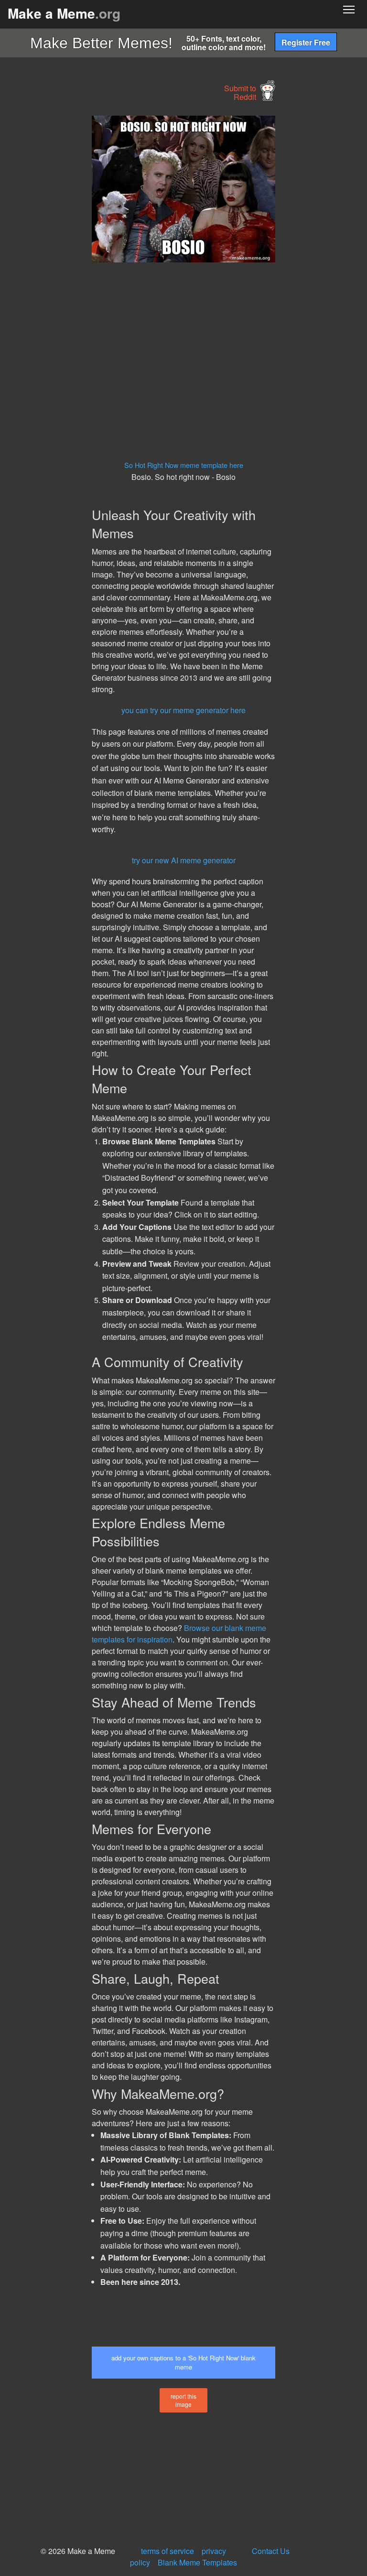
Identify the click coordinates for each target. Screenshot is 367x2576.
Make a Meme (64, 13)
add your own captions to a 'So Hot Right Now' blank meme (183, 2362)
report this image (183, 2400)
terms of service (167, 2551)
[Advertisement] (72, 259)
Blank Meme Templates (197, 2562)
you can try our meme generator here (183, 710)
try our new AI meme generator (184, 860)
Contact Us (271, 2551)
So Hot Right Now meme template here (184, 465)
